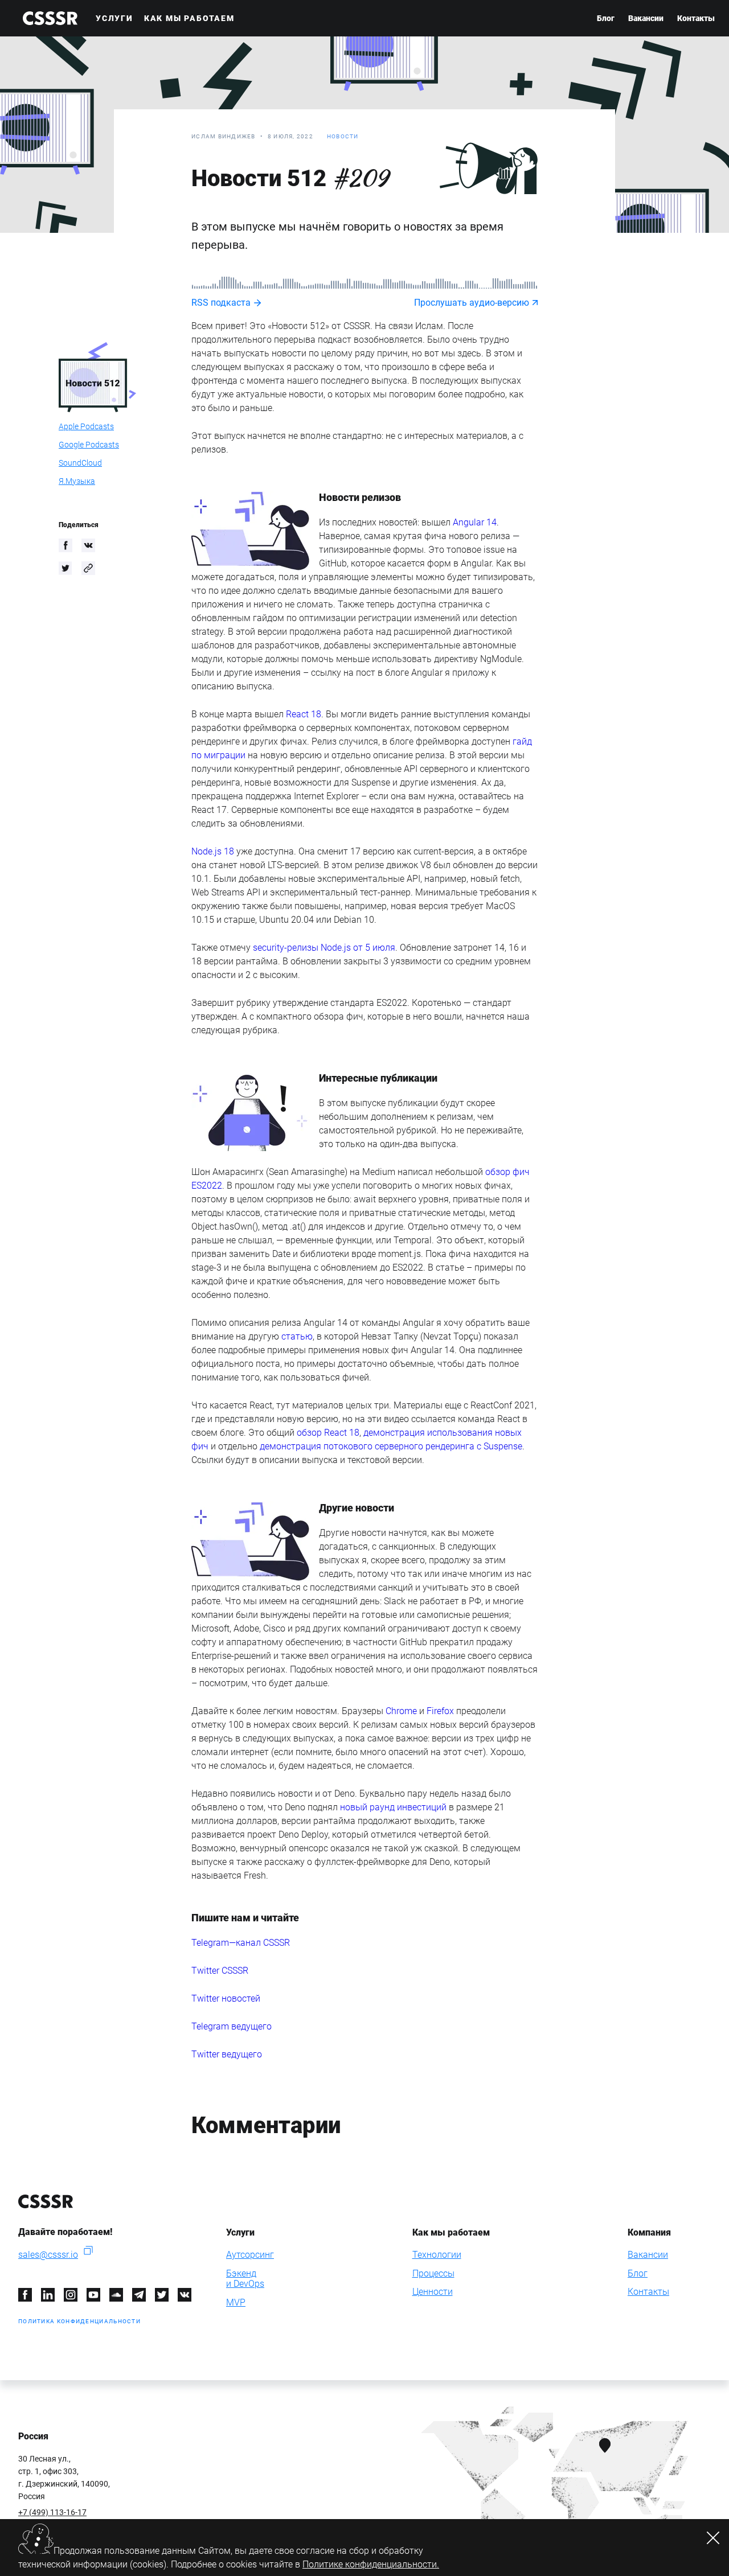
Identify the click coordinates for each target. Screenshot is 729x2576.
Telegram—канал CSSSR (241, 1943)
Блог (606, 18)
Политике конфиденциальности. (371, 2564)
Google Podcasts (89, 445)
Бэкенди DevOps (245, 2279)
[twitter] (65, 568)
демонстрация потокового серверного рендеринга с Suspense (391, 1446)
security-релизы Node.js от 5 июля (324, 948)
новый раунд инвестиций (393, 1807)
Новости (343, 136)
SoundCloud (80, 463)
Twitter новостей (226, 1998)
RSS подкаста (221, 303)
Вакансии (646, 18)
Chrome (401, 1711)
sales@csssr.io (48, 2255)
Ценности (433, 2292)
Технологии (437, 2255)
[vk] (88, 545)
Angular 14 (475, 522)
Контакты (696, 18)
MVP (236, 2302)
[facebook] (65, 545)
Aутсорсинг (250, 2255)
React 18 (304, 714)
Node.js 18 (213, 851)
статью (297, 1336)
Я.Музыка (77, 481)
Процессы (433, 2273)
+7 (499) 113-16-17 (52, 2512)
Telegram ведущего (232, 2026)
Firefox (440, 1711)
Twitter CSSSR (220, 1971)
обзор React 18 (328, 1433)
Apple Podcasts (86, 426)
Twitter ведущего (227, 2054)
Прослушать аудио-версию (472, 303)
